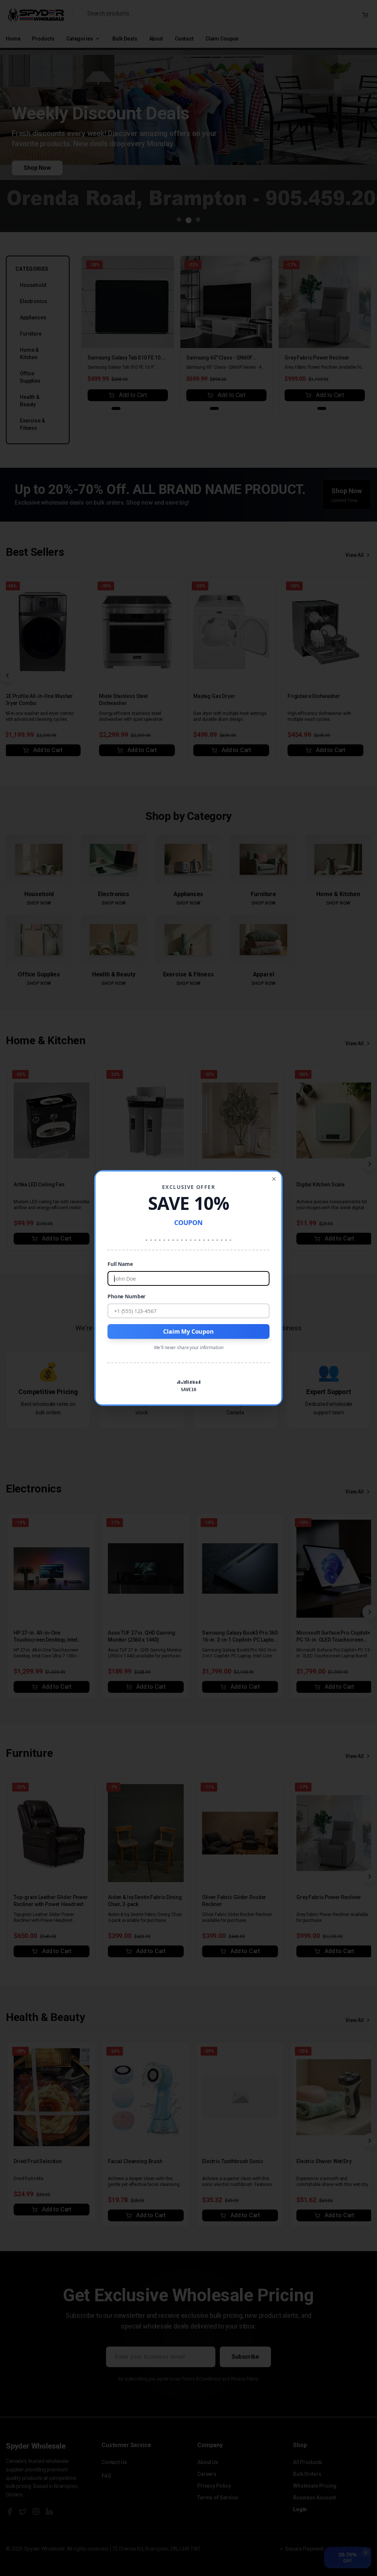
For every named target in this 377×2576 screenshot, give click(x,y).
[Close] (274, 1179)
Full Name (120, 1264)
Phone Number (126, 1296)
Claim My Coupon (188, 1331)
